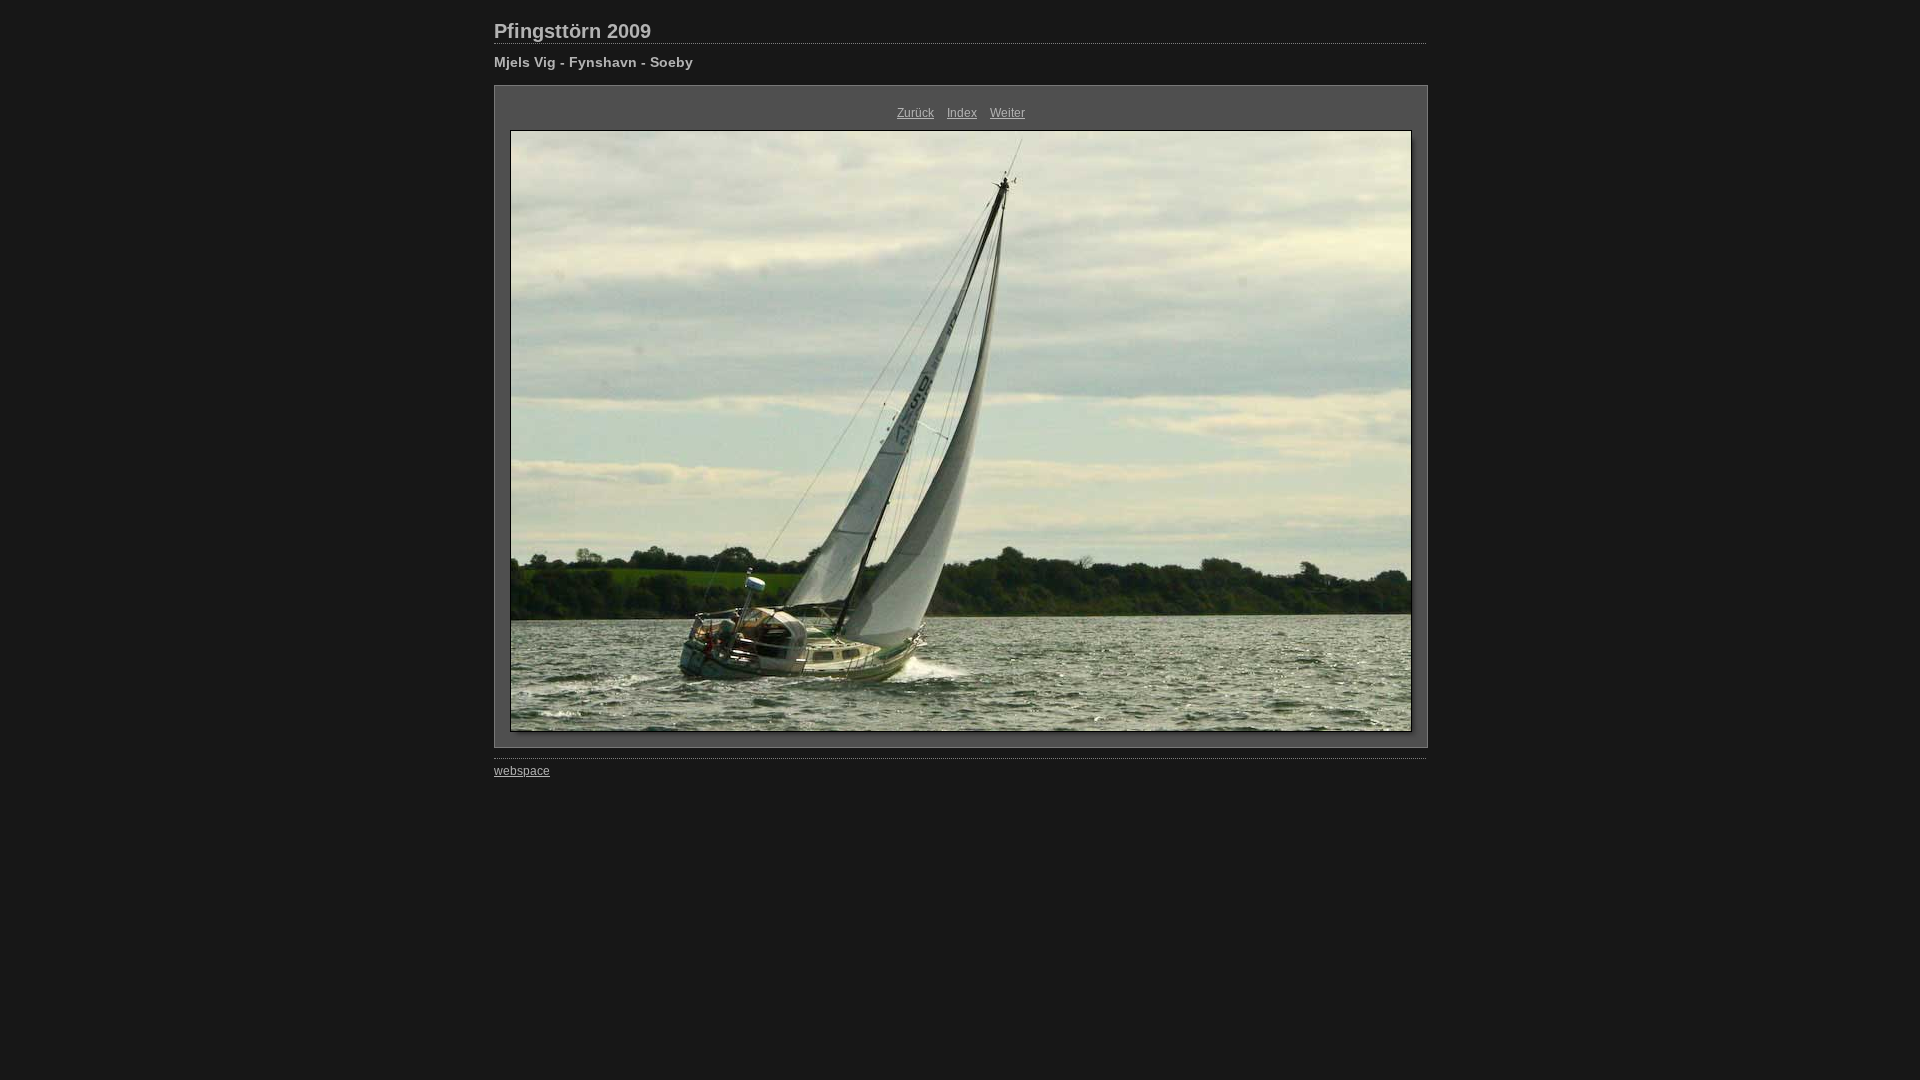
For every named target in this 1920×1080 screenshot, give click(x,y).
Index (962, 113)
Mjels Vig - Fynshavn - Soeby (593, 62)
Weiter (1007, 113)
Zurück (915, 113)
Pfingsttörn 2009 (572, 31)
